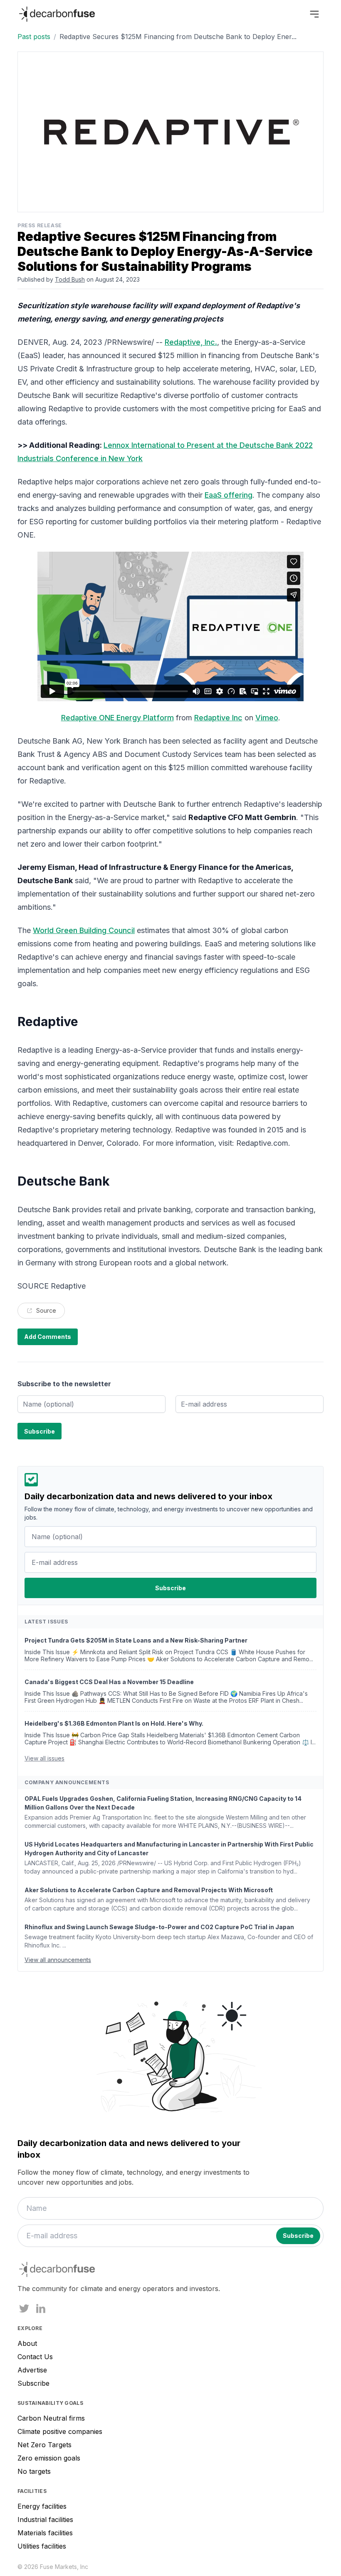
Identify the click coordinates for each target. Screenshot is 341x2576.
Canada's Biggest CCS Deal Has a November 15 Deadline (109, 1682)
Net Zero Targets (44, 2445)
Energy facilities (42, 2506)
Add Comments (48, 1337)
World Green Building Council (84, 930)
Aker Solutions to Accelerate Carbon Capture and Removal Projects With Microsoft (149, 1890)
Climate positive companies (60, 2431)
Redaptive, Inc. (191, 342)
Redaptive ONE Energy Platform (117, 718)
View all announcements (58, 1960)
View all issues (44, 1758)
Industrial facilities (45, 2520)
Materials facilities (45, 2533)
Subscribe (33, 2383)
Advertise (32, 2370)
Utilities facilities (42, 2546)
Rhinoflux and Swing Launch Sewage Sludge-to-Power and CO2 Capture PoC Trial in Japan (159, 1927)
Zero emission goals (49, 2458)
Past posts (34, 37)
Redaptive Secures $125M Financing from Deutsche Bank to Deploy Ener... (178, 37)
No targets (34, 2471)
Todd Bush (70, 279)
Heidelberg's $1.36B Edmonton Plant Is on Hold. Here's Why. (114, 1723)
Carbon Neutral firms (51, 2418)
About (27, 2343)
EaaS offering (229, 495)
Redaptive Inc (218, 718)
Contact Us (35, 2357)
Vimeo (267, 718)
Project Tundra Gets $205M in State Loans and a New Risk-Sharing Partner (136, 1640)
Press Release (40, 225)
